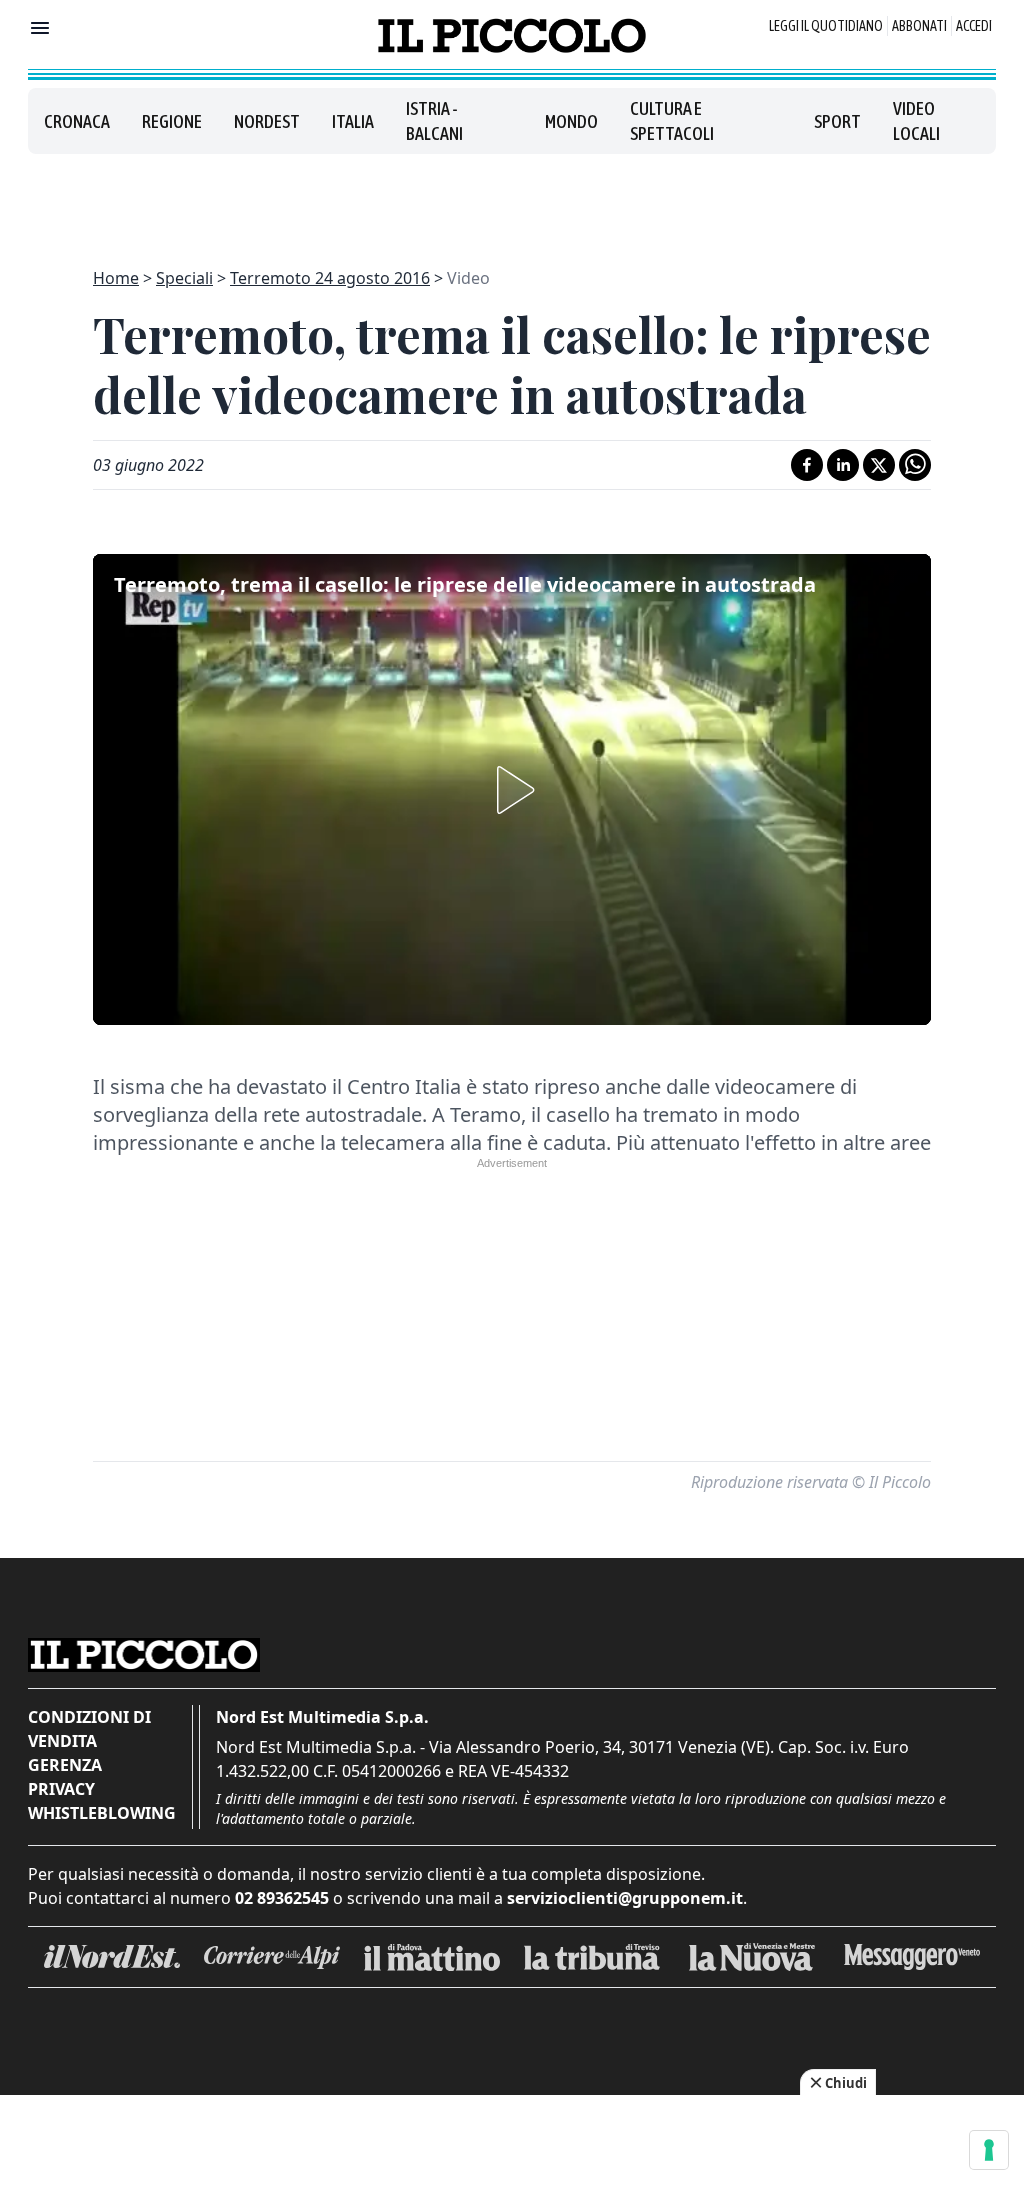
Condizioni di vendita (89, 1729)
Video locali (916, 121)
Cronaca (77, 121)
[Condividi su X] (879, 465)
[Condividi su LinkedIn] (843, 465)
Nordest (267, 121)
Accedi (974, 26)
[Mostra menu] (40, 28)
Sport (837, 121)
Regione (172, 121)
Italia (353, 121)
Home (116, 278)
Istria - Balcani (434, 121)
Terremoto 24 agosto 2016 (330, 278)
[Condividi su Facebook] (807, 465)
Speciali (184, 278)
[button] (512, 790)
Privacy (61, 1789)
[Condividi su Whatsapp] (915, 465)
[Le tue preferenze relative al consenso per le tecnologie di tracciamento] (989, 2150)
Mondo (571, 121)
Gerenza (65, 1765)
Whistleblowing (102, 1813)
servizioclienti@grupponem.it (625, 1898)
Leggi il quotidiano (826, 26)
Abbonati (919, 26)
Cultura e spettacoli (672, 121)
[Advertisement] (512, 199)
